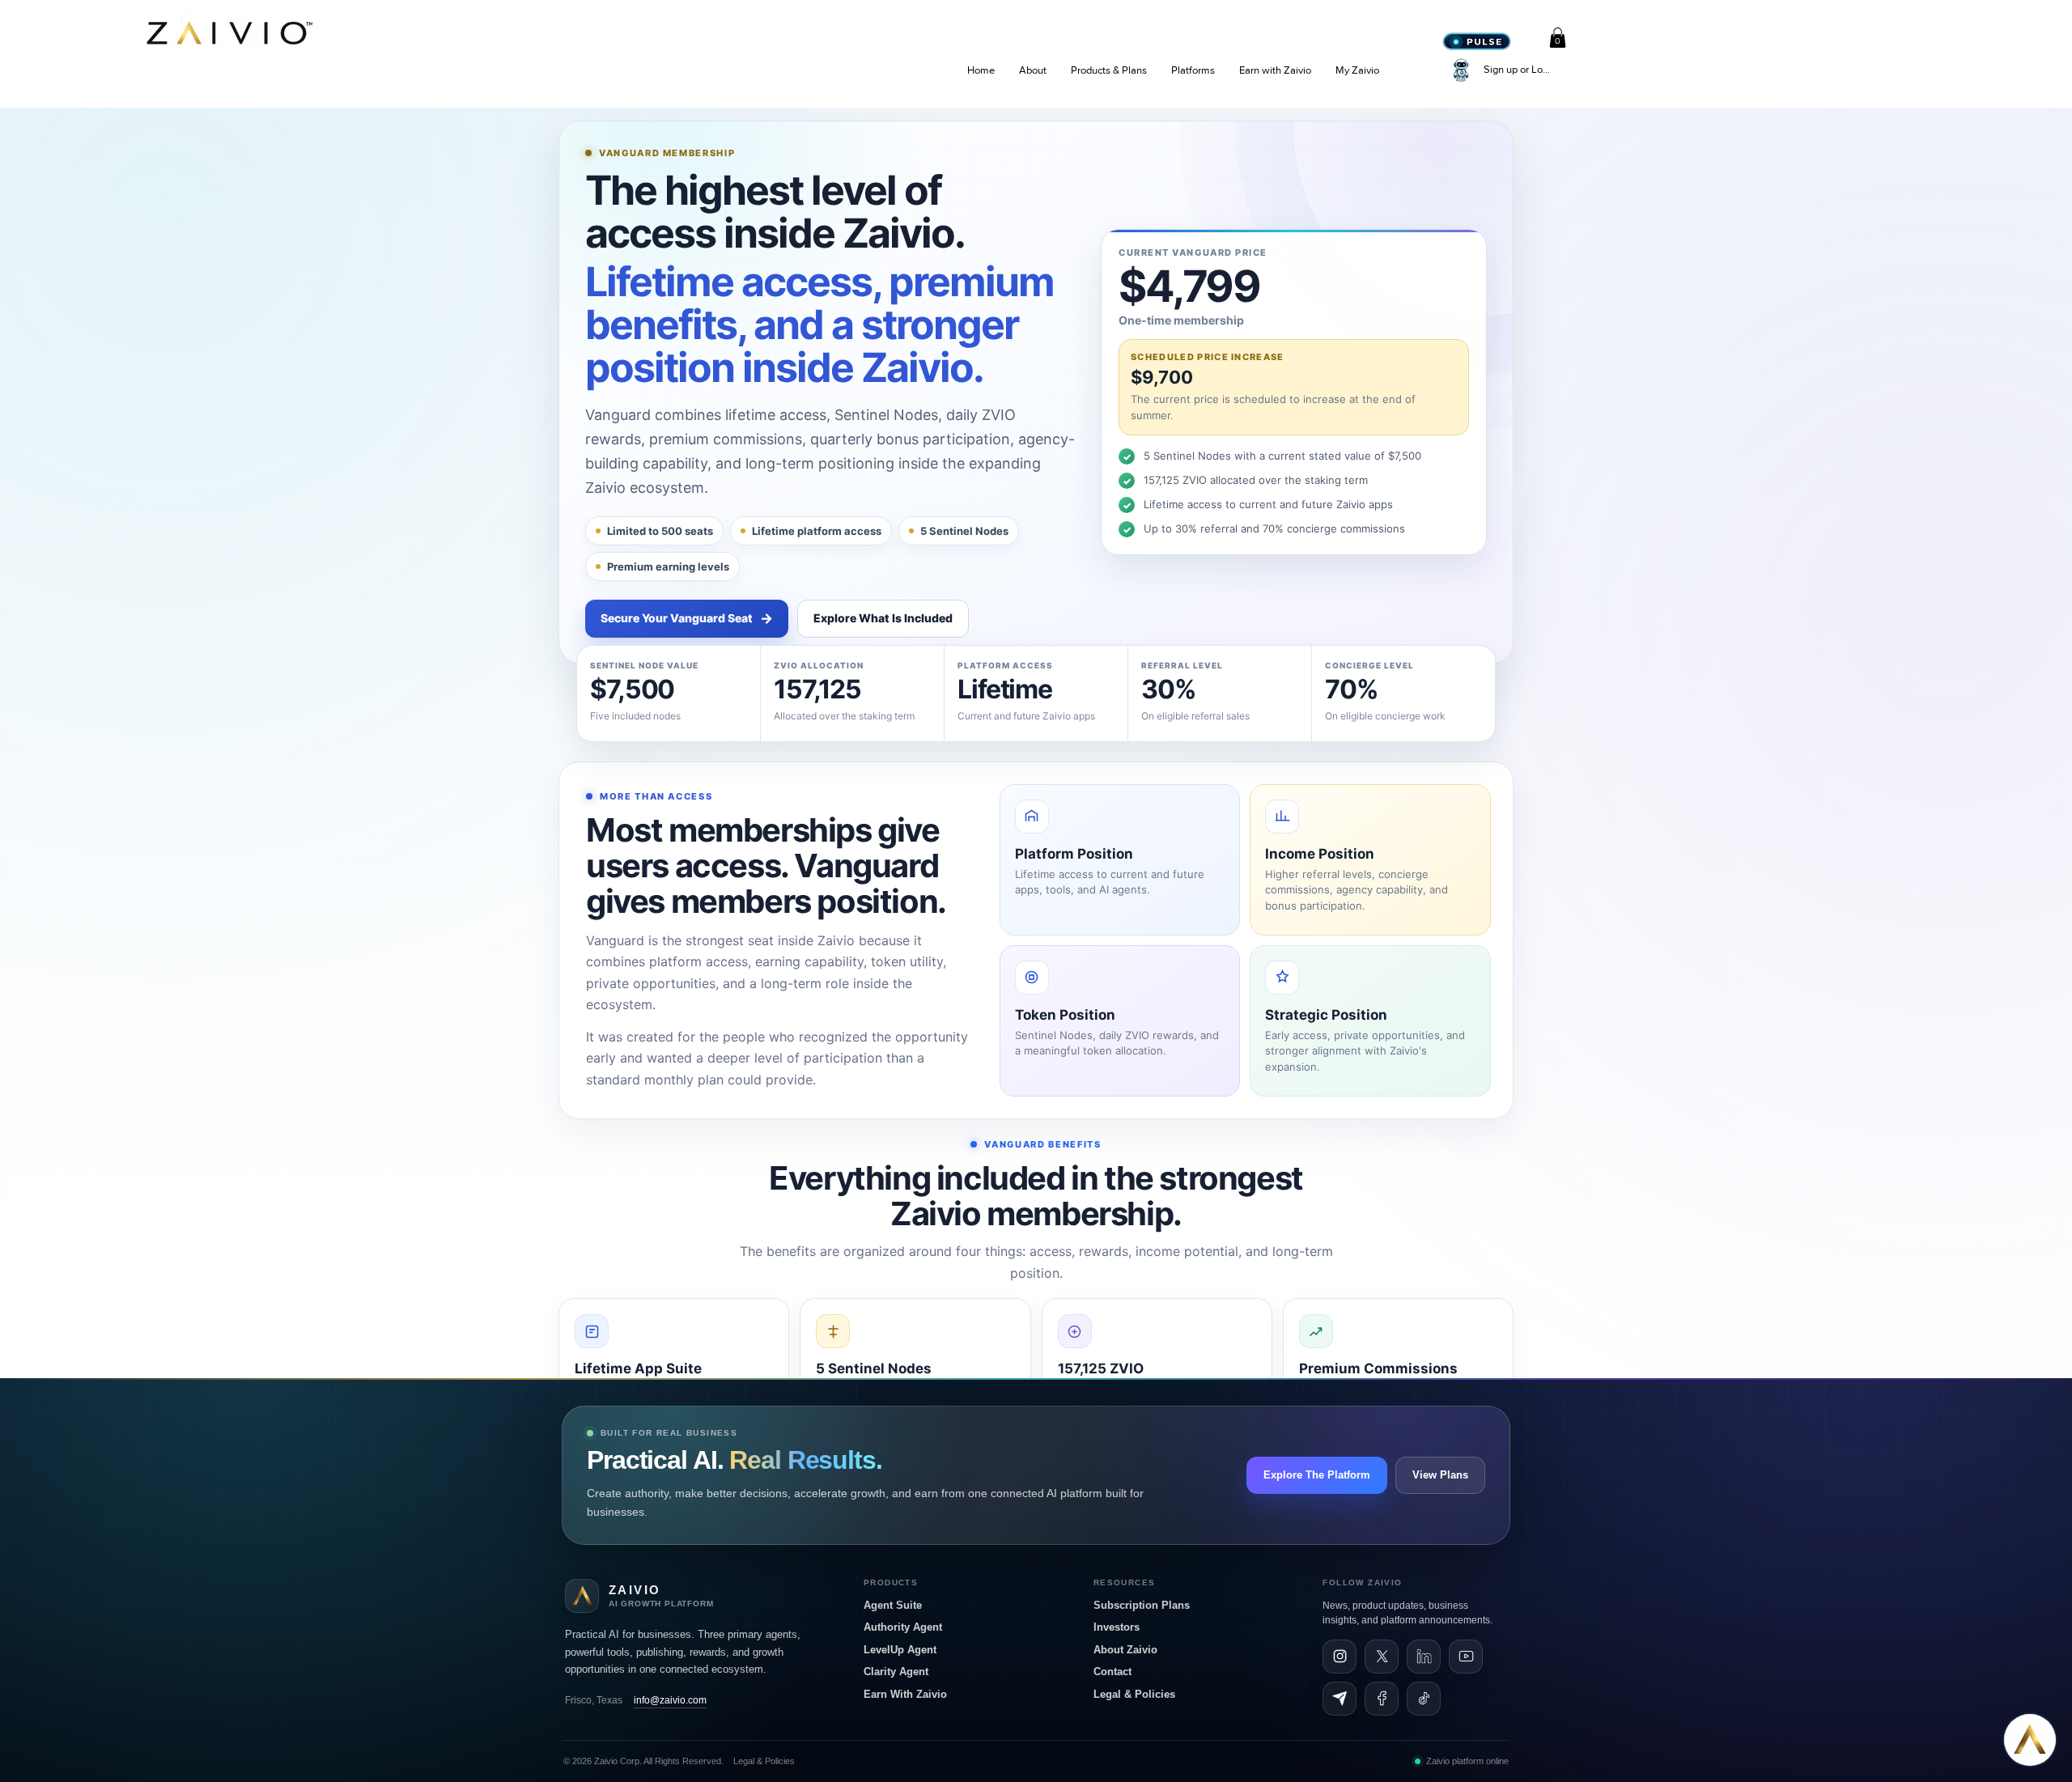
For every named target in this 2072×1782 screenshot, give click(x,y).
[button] (1033, 70)
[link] (1558, 38)
